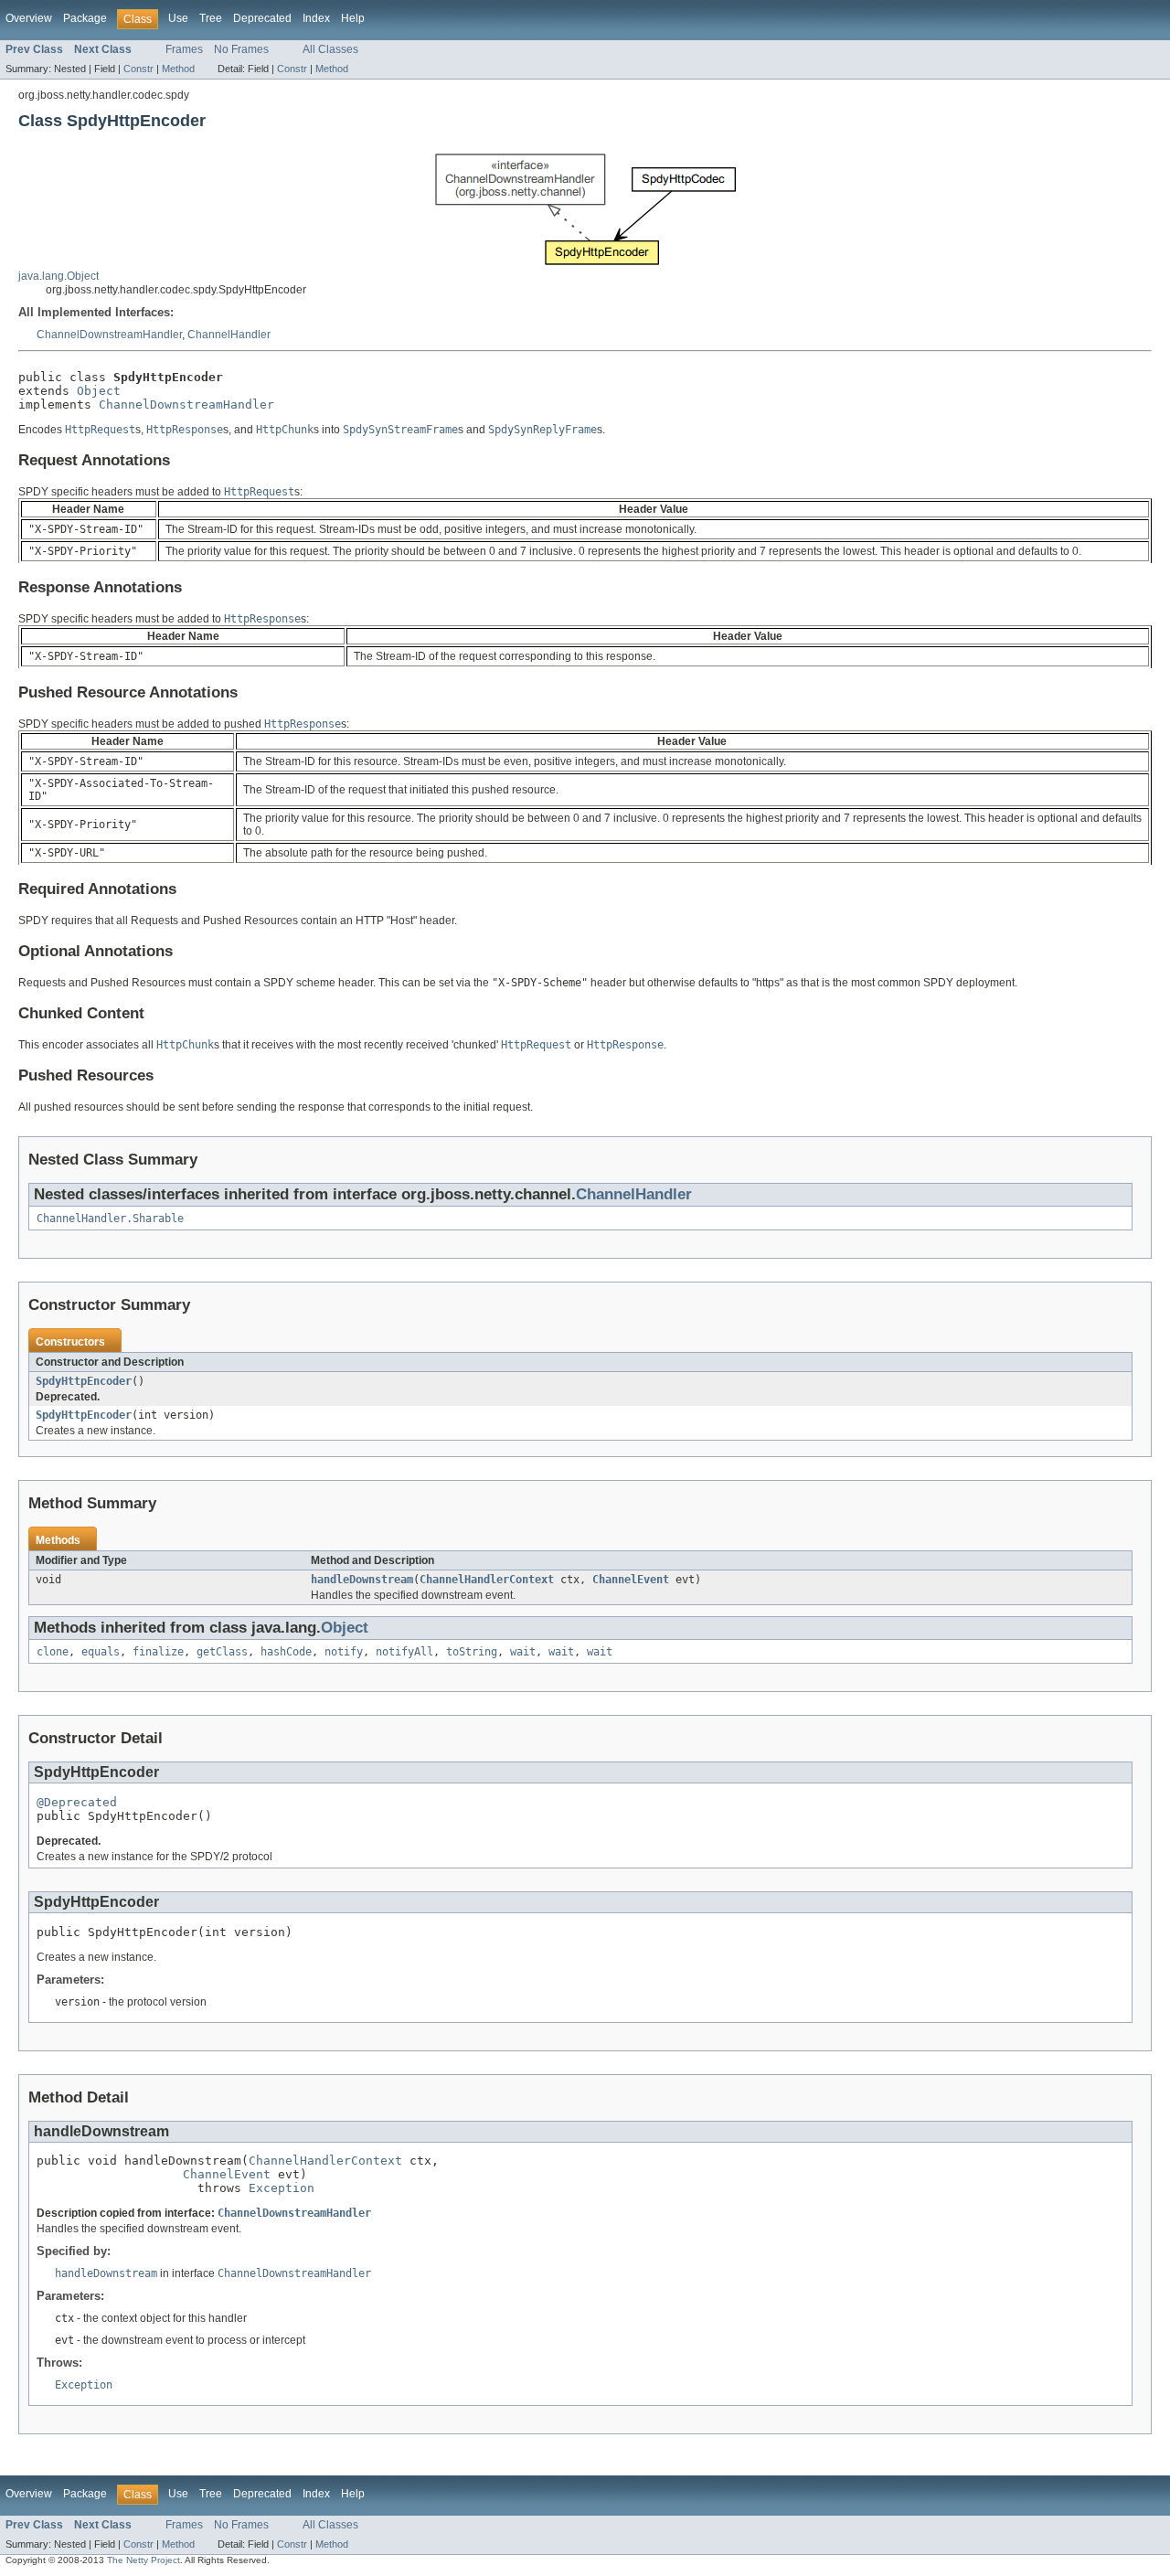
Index (316, 18)
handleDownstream (362, 1580)
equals (101, 1652)
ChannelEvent (631, 1580)
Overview (29, 18)
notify (344, 1652)
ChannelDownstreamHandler (109, 335)
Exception (282, 2188)
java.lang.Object (58, 276)
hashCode (286, 1652)
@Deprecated (77, 1802)
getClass (222, 1652)
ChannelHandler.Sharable (110, 1219)
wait (523, 1652)
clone (53, 1652)
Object (99, 391)
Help (353, 18)
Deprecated (262, 18)
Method (178, 69)
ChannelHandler (229, 335)
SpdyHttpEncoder (84, 1381)
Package (85, 18)
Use (178, 18)
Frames (184, 49)
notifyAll (404, 1652)
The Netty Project (144, 2560)
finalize (158, 1652)
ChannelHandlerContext (487, 1580)
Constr (138, 69)
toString (472, 1652)
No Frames (241, 49)
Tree (211, 18)
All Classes (330, 49)
